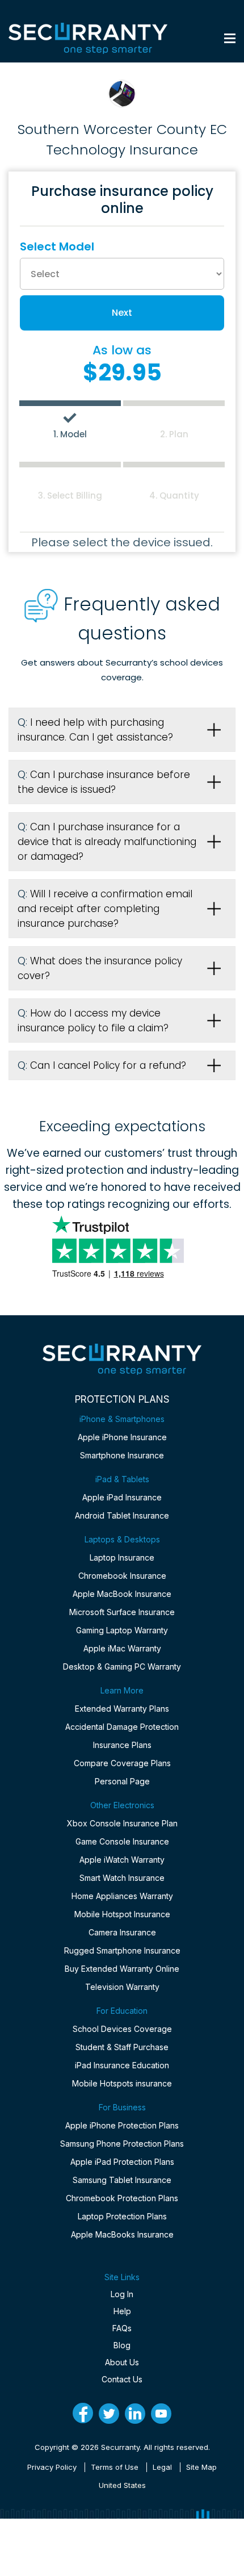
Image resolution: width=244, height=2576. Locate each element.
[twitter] (109, 2414)
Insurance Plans (122, 1745)
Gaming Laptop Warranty (122, 1630)
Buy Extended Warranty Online (122, 1969)
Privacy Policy (52, 2467)
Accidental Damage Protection (122, 1727)
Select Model (57, 246)
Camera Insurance (122, 1932)
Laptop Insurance (122, 1557)
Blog (122, 2345)
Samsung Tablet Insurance (122, 2180)
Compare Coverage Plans (122, 1763)
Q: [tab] (95, 730)
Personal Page (122, 1781)
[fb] (83, 2413)
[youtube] (161, 2414)
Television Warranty (122, 1987)
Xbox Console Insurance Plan (122, 1823)
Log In (122, 2294)
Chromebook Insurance (122, 1576)
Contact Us (122, 2379)
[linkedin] (135, 2414)
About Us (122, 2362)
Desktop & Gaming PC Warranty (122, 1667)
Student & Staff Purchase (122, 2047)
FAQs (122, 2328)
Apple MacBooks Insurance (122, 2234)
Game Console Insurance (122, 1841)
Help (122, 2311)
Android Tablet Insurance (122, 1515)
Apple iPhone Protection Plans (122, 2125)
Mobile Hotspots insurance (122, 2083)
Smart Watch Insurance (122, 1878)
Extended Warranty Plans (122, 1709)
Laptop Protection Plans (122, 2216)
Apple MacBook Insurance (122, 1594)
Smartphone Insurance (122, 1455)
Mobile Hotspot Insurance (122, 1914)
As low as (122, 350)
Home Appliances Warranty (122, 1896)
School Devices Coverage (122, 2029)
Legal (162, 2467)
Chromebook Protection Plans (122, 2198)
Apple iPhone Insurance (122, 1437)
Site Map (201, 2467)
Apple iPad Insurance (122, 1497)
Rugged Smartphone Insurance (122, 1950)
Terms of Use (115, 2467)
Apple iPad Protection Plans (122, 2162)
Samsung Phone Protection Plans (122, 2144)
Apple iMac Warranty (122, 1648)
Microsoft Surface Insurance (122, 1612)
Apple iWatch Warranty (122, 1860)
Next (122, 313)
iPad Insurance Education (122, 2065)
